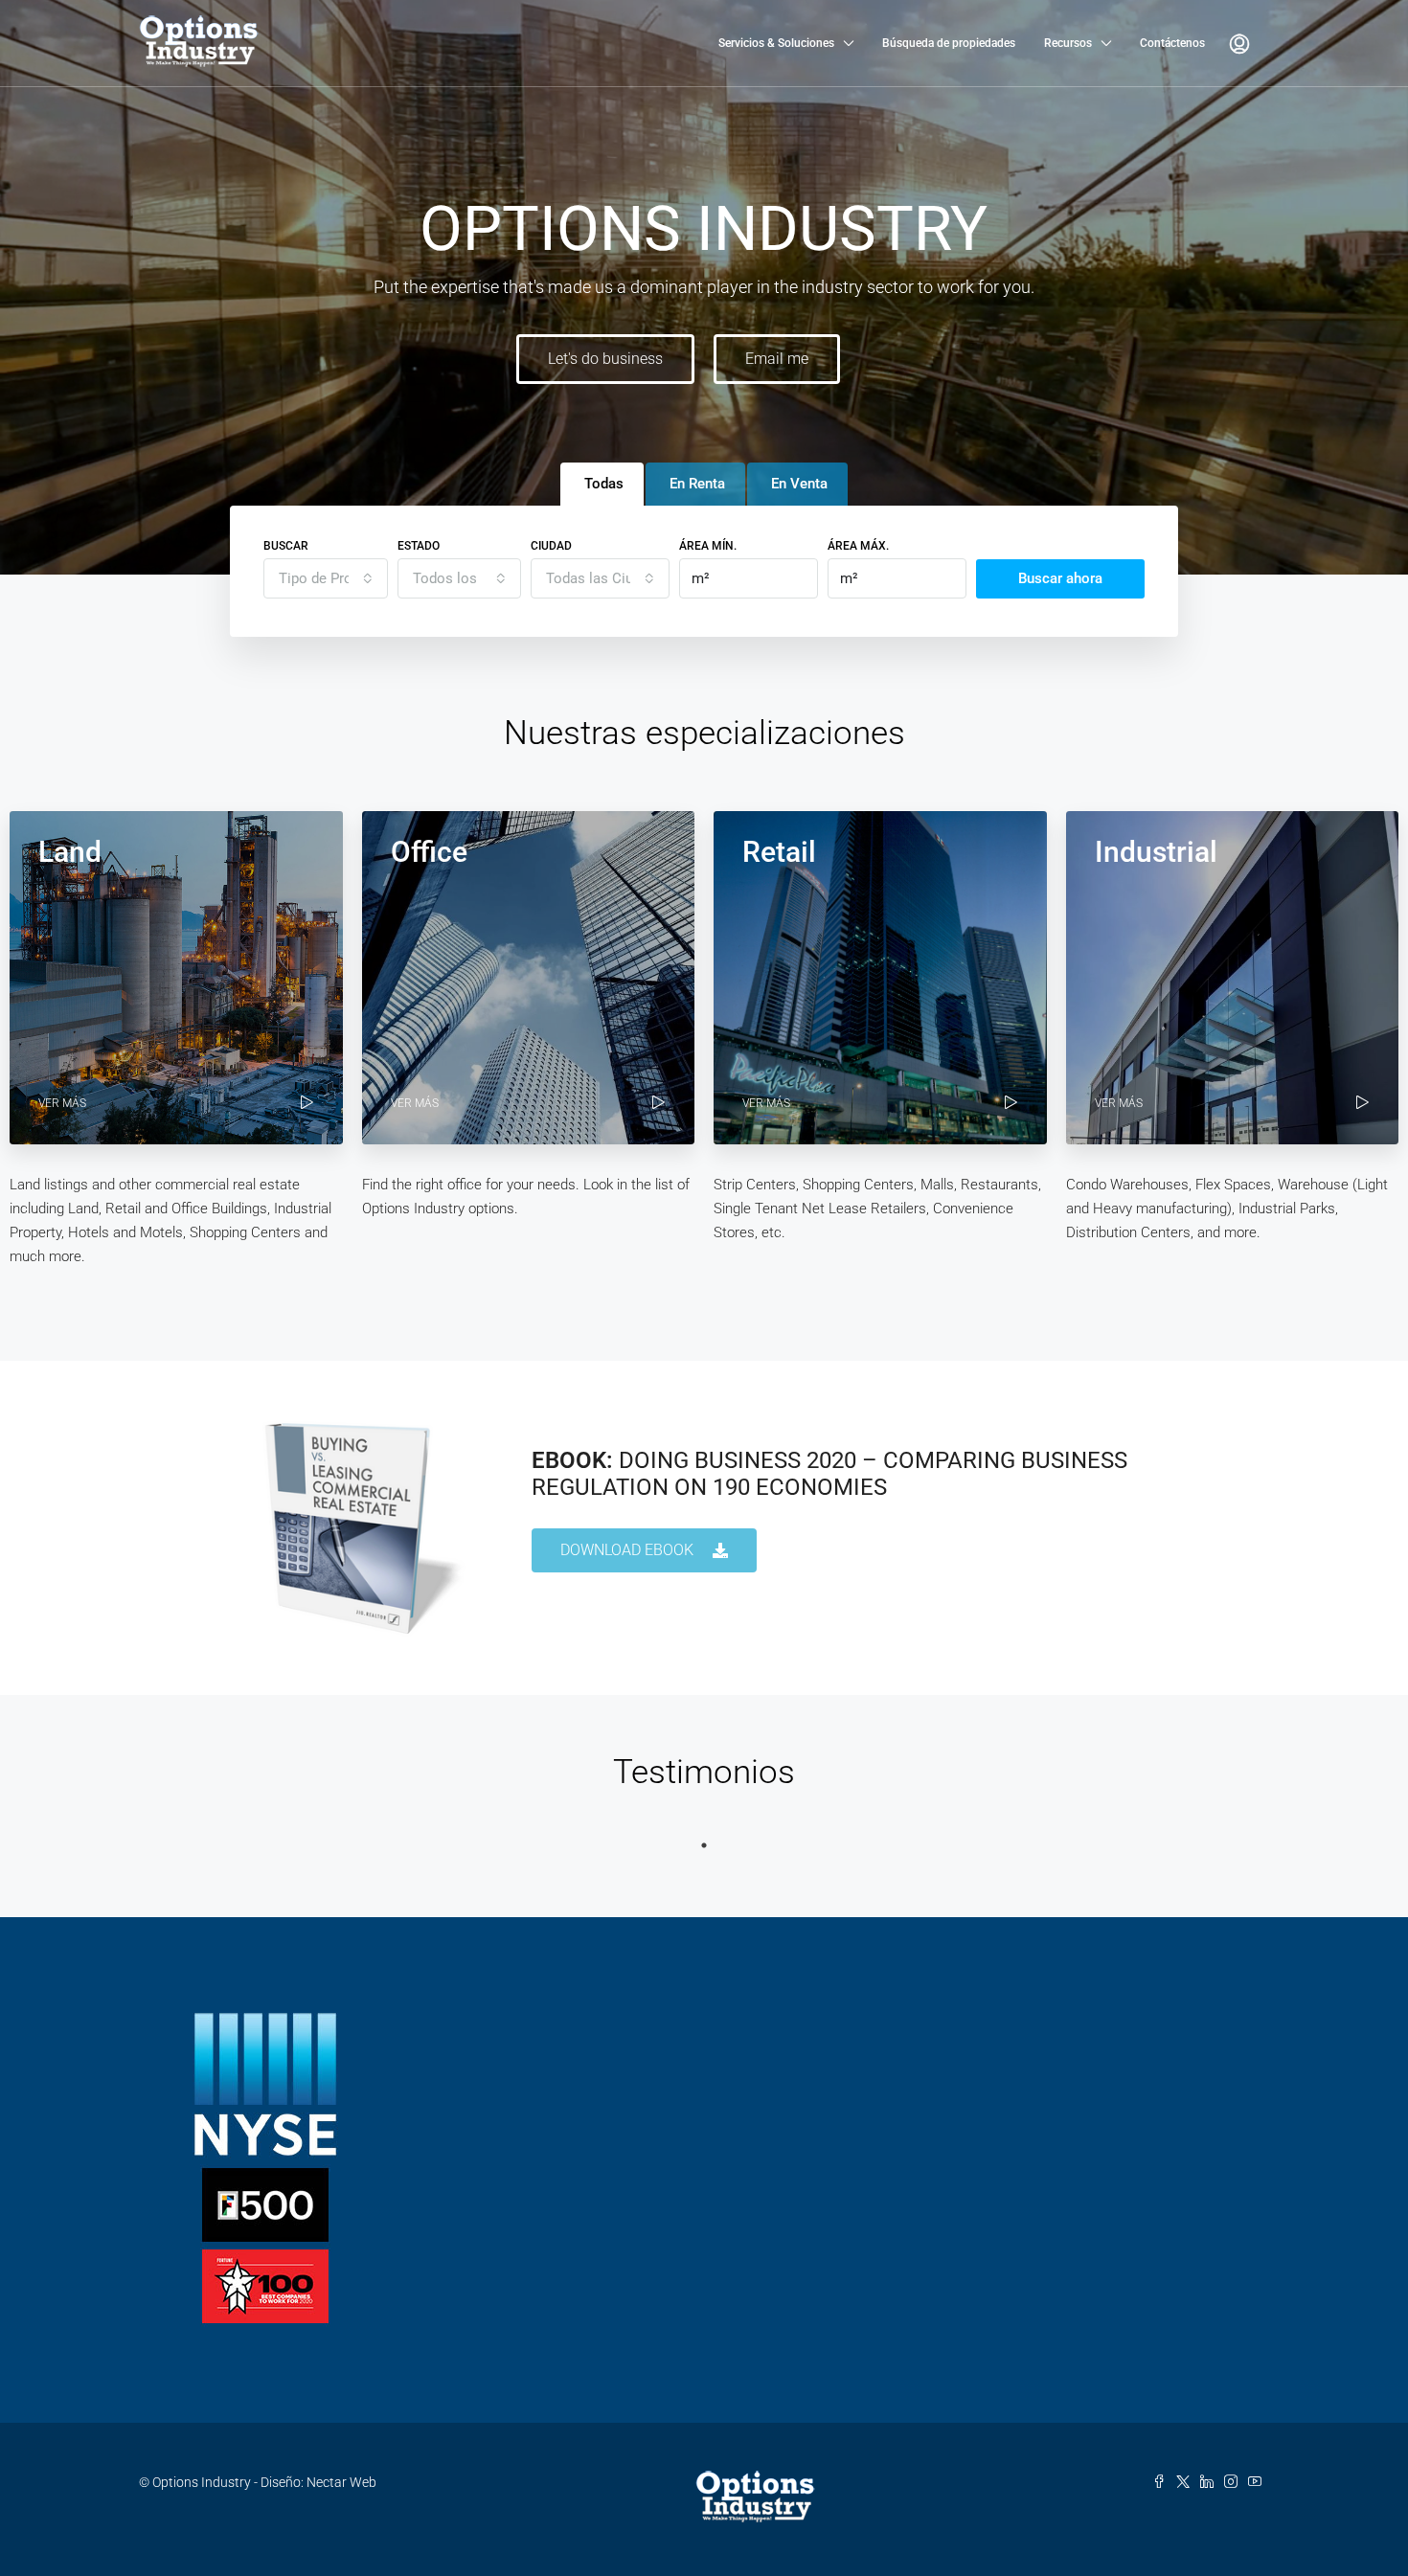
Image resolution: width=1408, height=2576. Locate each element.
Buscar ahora (1060, 578)
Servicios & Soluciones (776, 43)
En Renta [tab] (697, 484)
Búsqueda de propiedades (949, 43)
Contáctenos (1172, 43)
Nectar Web (341, 2482)
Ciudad (551, 546)
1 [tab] (704, 1845)
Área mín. (708, 546)
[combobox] (326, 578)
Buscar (286, 546)
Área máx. (858, 546)
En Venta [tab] (799, 484)
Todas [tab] (604, 484)
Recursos (1068, 43)
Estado (419, 546)
